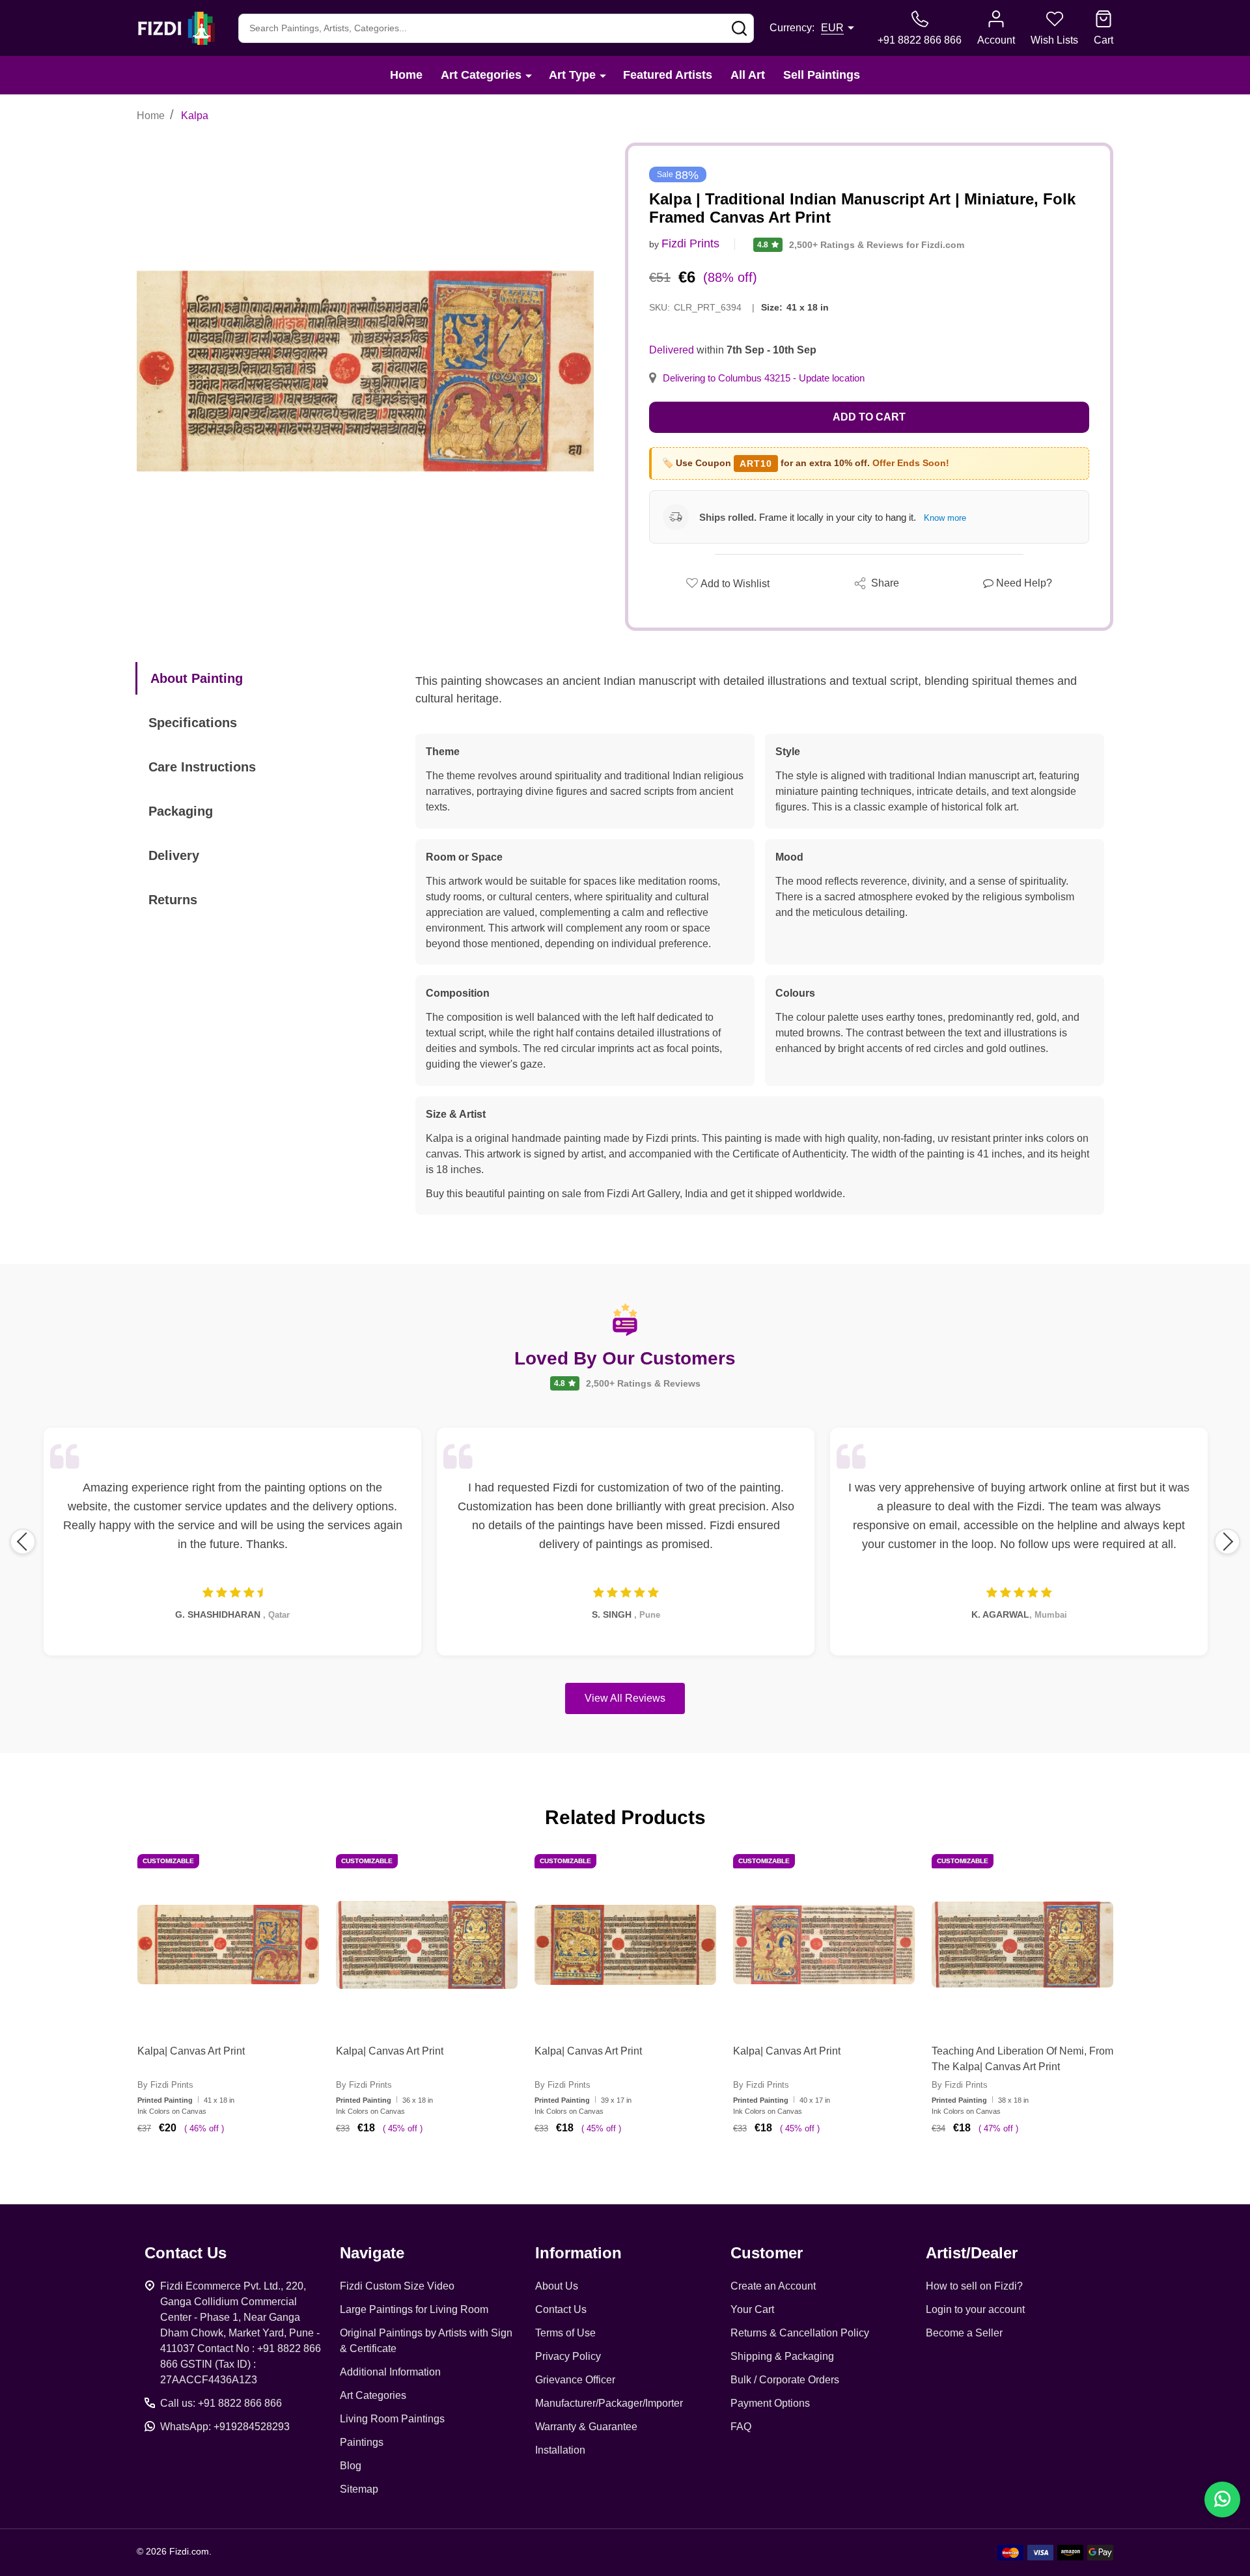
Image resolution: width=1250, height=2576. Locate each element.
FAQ (741, 2427)
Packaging (181, 811)
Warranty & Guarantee (586, 2427)
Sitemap (359, 2489)
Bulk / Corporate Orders (785, 2380)
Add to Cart (869, 417)
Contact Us (561, 2309)
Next (1227, 1542)
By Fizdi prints (165, 2085)
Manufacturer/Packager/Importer (609, 2403)
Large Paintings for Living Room (414, 2309)
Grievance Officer (575, 2380)
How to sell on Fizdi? (974, 2286)
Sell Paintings (822, 75)
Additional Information (390, 2372)
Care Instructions (202, 767)
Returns (173, 900)
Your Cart (752, 2309)
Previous (23, 1542)
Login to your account (975, 2309)
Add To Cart (244, 2167)
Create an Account (773, 2286)
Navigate (372, 2253)
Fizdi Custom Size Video (397, 2286)
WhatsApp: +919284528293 (225, 2427)
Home (406, 75)
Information (578, 2253)
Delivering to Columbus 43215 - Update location (764, 378)
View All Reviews (625, 1698)
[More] (529, 75)
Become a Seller (964, 2333)
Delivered (672, 350)
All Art (748, 75)
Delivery (174, 855)
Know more (945, 518)
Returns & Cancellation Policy (800, 2333)
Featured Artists (668, 75)
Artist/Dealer (972, 2253)
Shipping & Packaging (782, 2356)
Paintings (362, 2442)
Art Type (572, 75)
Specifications (193, 723)
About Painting (197, 678)
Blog (351, 2466)
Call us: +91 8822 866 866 (221, 2403)
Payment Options (770, 2403)
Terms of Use (565, 2333)
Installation (560, 2450)
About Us (557, 2286)
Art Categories (481, 75)
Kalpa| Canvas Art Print (191, 2051)
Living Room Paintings (392, 2419)
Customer (767, 2253)
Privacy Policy (568, 2356)
